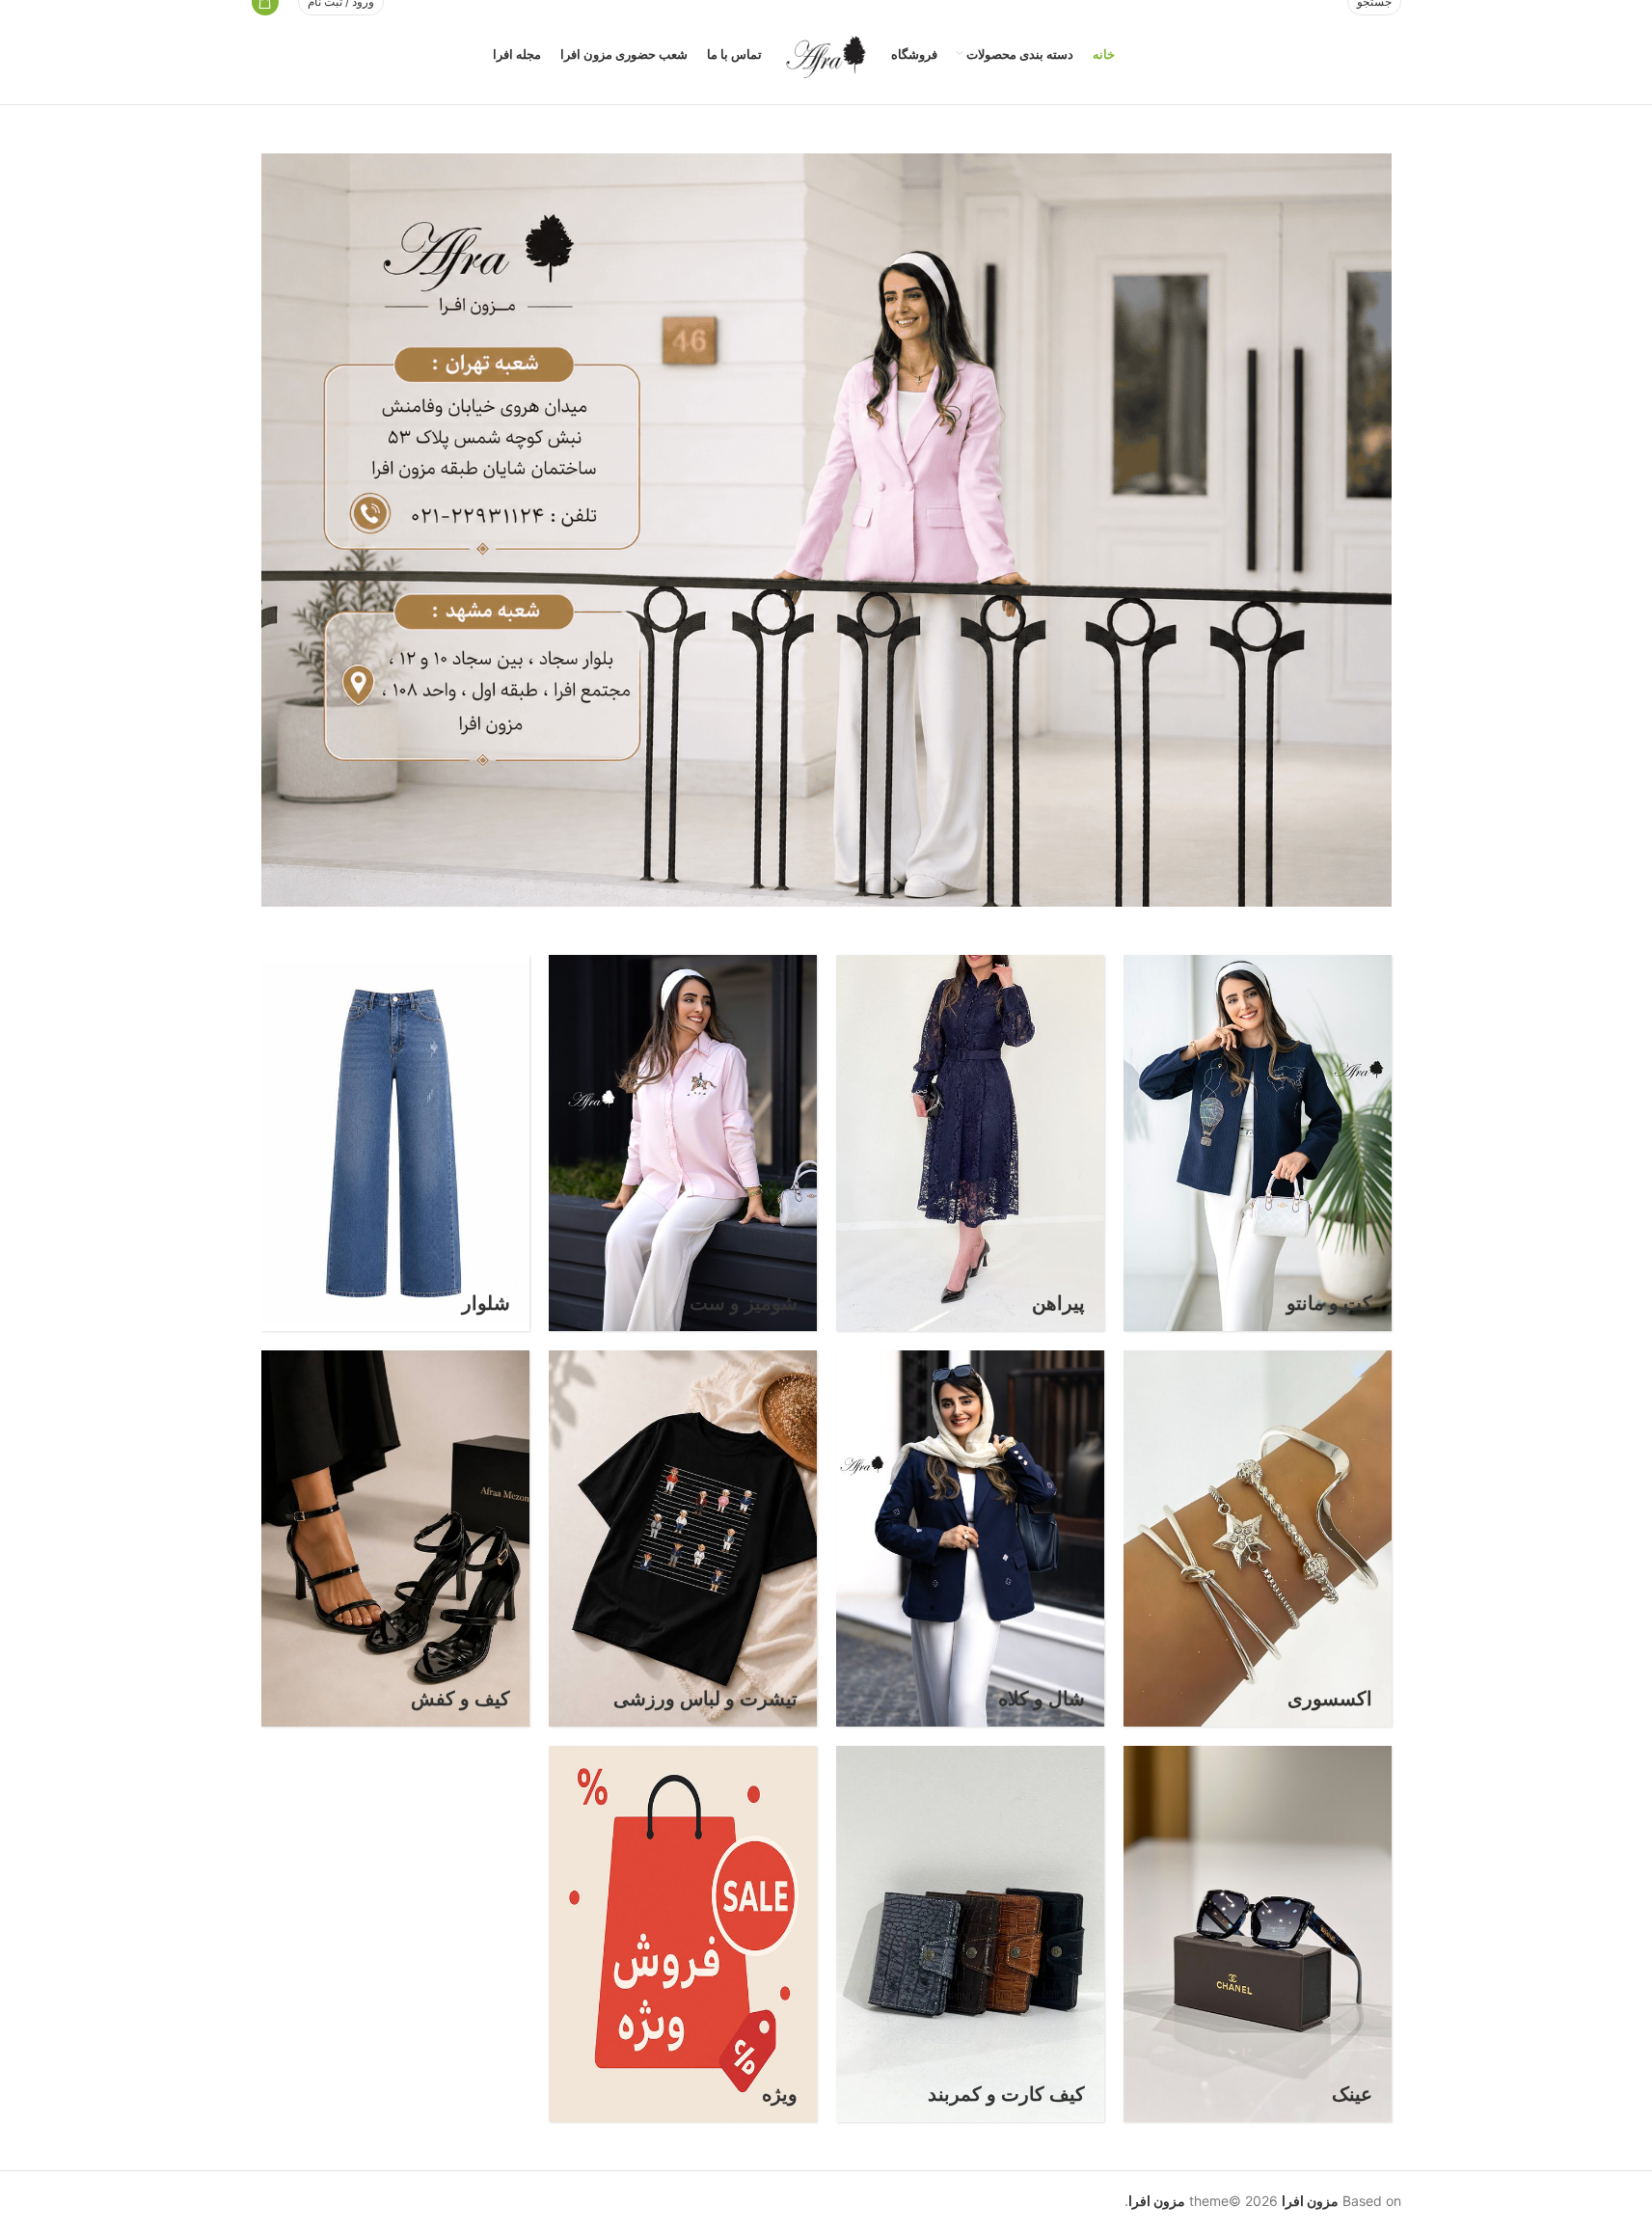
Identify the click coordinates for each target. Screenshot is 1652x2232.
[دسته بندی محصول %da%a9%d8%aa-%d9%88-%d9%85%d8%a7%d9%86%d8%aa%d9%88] (1258, 1143)
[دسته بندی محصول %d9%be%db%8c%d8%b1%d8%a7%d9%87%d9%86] (970, 1143)
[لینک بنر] (826, 530)
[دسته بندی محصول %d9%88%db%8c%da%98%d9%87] (683, 1934)
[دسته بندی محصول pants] (395, 1143)
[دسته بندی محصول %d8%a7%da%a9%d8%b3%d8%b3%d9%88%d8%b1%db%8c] (1258, 1538)
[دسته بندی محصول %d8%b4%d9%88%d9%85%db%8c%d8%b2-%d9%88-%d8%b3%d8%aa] (683, 1143)
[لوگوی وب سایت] (826, 53)
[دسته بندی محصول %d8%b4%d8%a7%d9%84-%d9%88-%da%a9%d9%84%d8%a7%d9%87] (970, 1538)
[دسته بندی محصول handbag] (395, 1538)
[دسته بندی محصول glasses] (1258, 1934)
